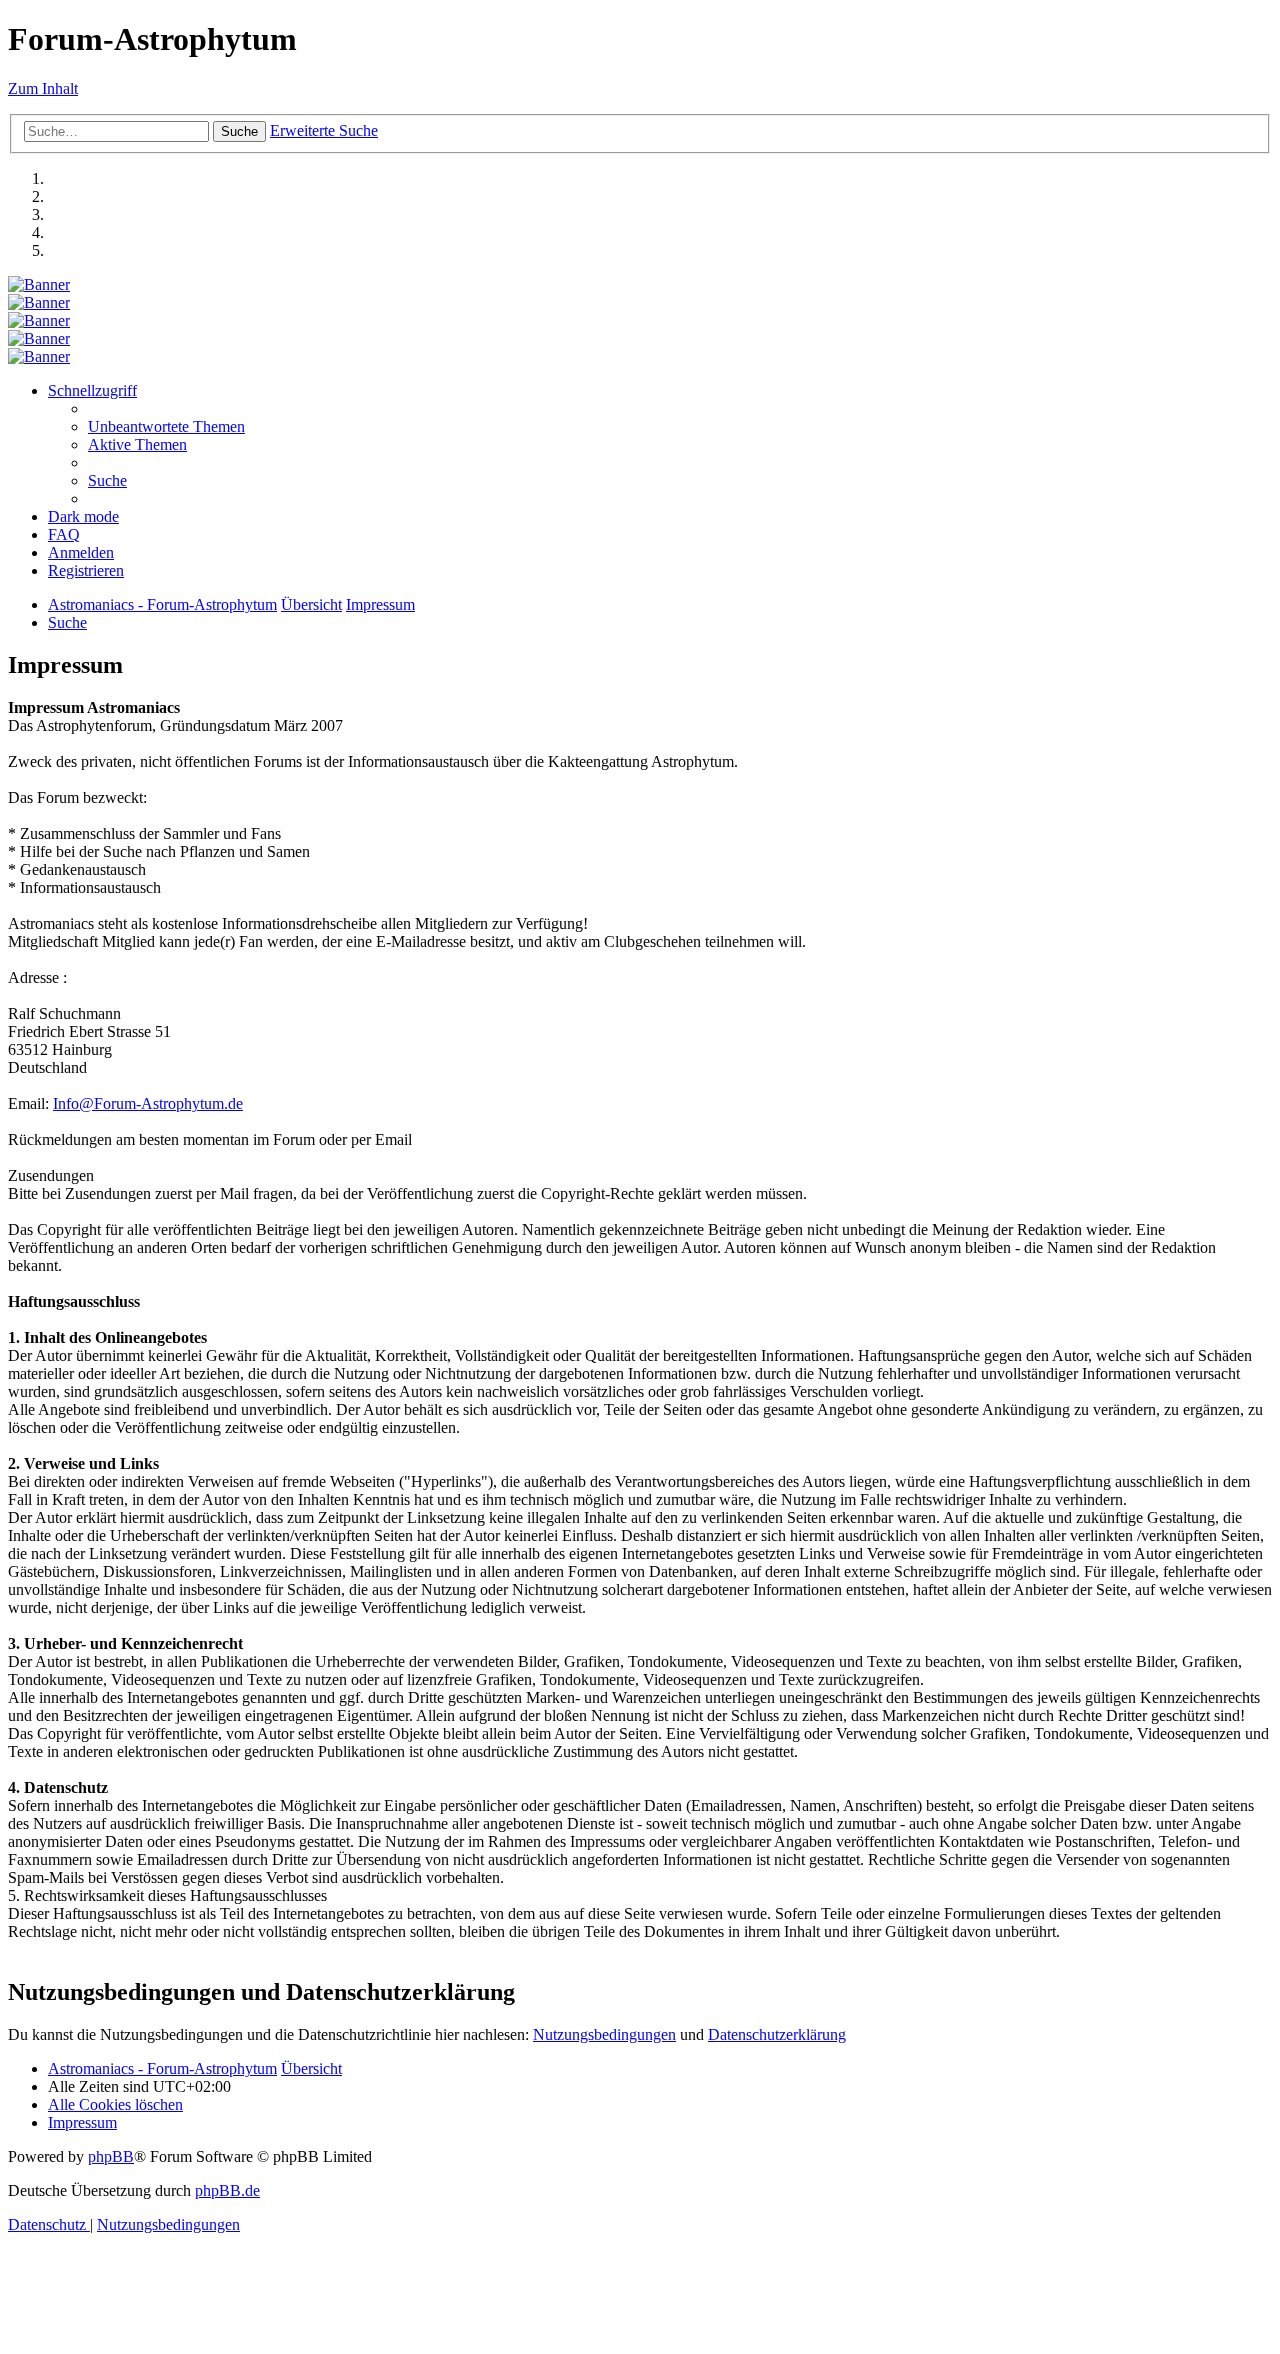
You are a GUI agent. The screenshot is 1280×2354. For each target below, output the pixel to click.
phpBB (111, 2156)
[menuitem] (166, 426)
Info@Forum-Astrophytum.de (148, 1103)
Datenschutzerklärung (777, 2034)
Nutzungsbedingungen (604, 2034)
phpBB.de (227, 2190)
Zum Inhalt (43, 88)
